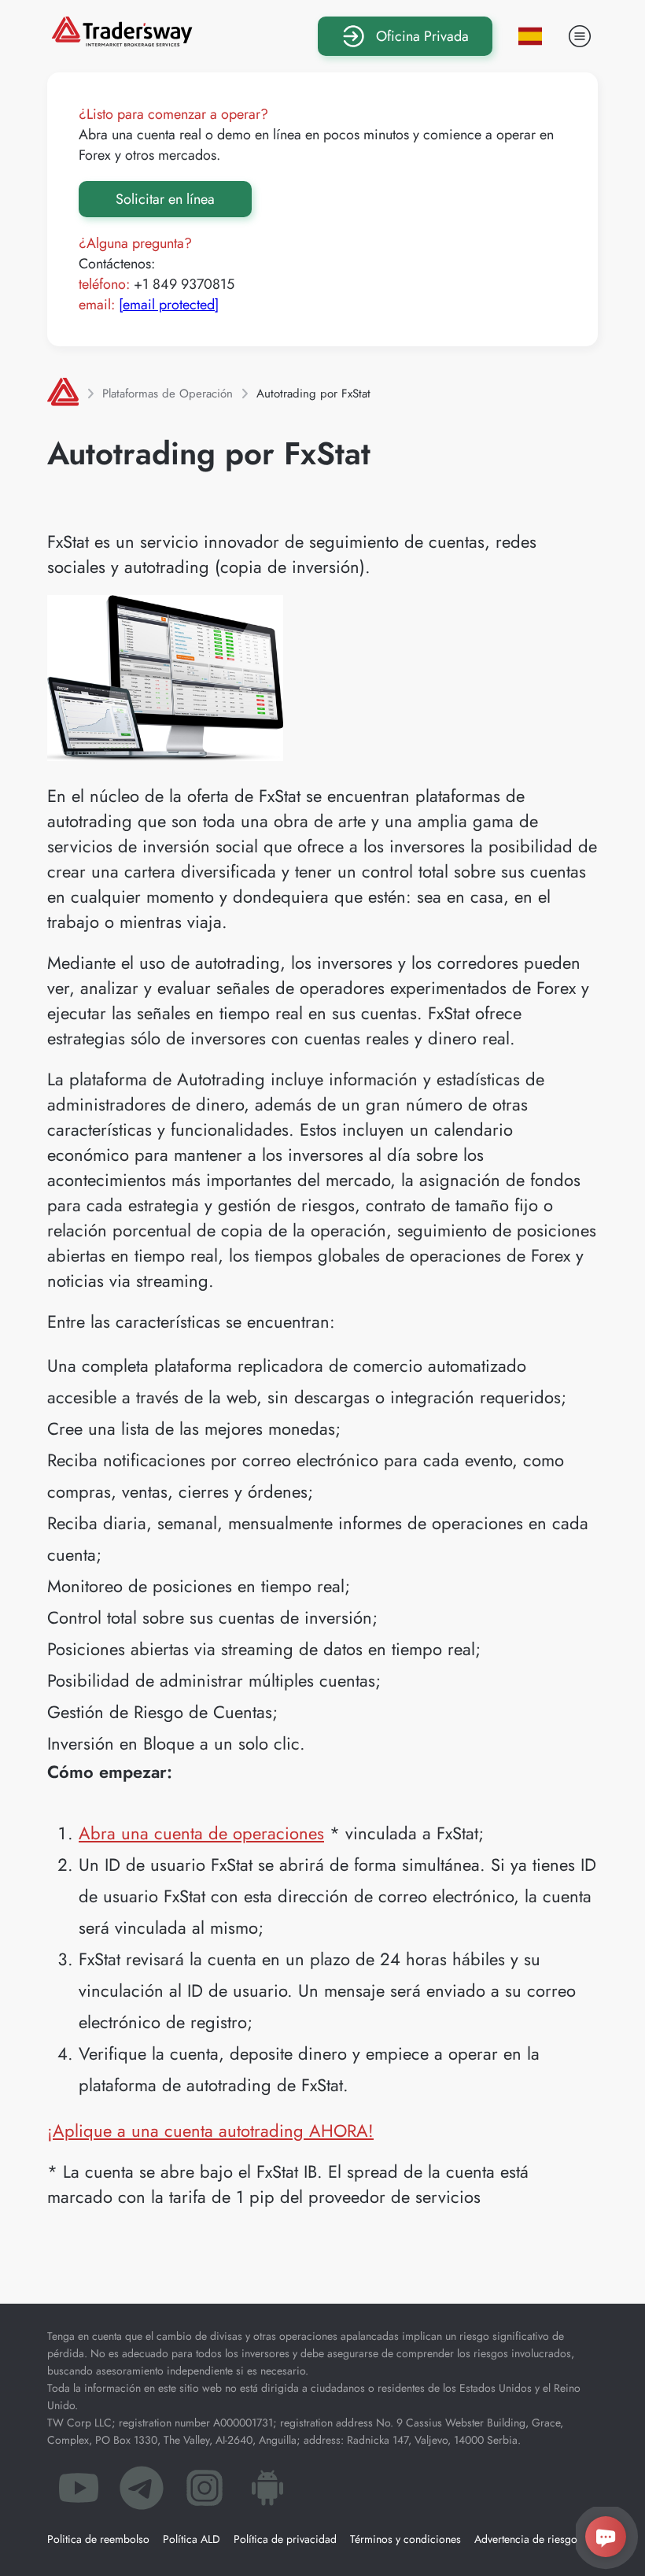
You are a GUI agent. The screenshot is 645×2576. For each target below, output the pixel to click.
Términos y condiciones (405, 2539)
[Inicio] (63, 394)
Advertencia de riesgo (526, 2539)
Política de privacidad (285, 2539)
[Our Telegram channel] (142, 2493)
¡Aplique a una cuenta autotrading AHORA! (210, 2131)
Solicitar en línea (165, 199)
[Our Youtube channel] (79, 2493)
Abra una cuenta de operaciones (201, 1833)
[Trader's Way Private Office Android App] (267, 2493)
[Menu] (580, 36)
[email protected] (169, 305)
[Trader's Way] (122, 41)
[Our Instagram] (205, 2493)
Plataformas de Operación (168, 394)
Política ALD (192, 2539)
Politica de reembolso (98, 2539)
